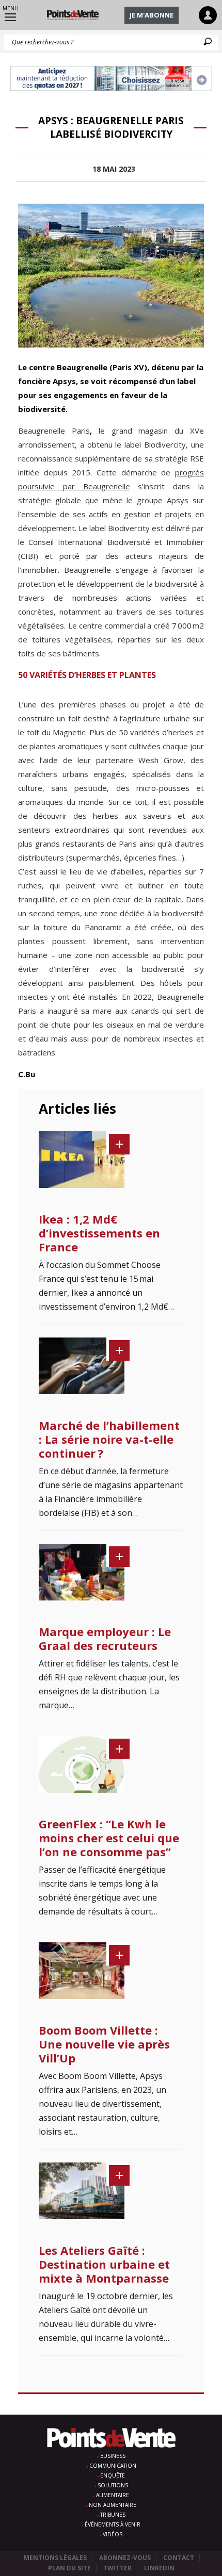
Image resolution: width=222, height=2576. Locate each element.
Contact (179, 2558)
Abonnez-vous (125, 2558)
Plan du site (69, 2568)
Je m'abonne (152, 15)
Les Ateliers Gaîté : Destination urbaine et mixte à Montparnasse (104, 2264)
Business (113, 2456)
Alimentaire (113, 2495)
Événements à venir (113, 2524)
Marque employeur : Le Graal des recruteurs (105, 1638)
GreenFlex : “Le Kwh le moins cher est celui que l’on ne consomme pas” (109, 1838)
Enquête (113, 2475)
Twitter (117, 2568)
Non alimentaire (113, 2505)
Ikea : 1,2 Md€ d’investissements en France (99, 1233)
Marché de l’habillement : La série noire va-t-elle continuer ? (109, 1439)
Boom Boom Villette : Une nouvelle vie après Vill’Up (104, 2044)
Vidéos (113, 2534)
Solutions (113, 2485)
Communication (113, 2466)
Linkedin (159, 2568)
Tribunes (113, 2515)
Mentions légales (55, 2558)
